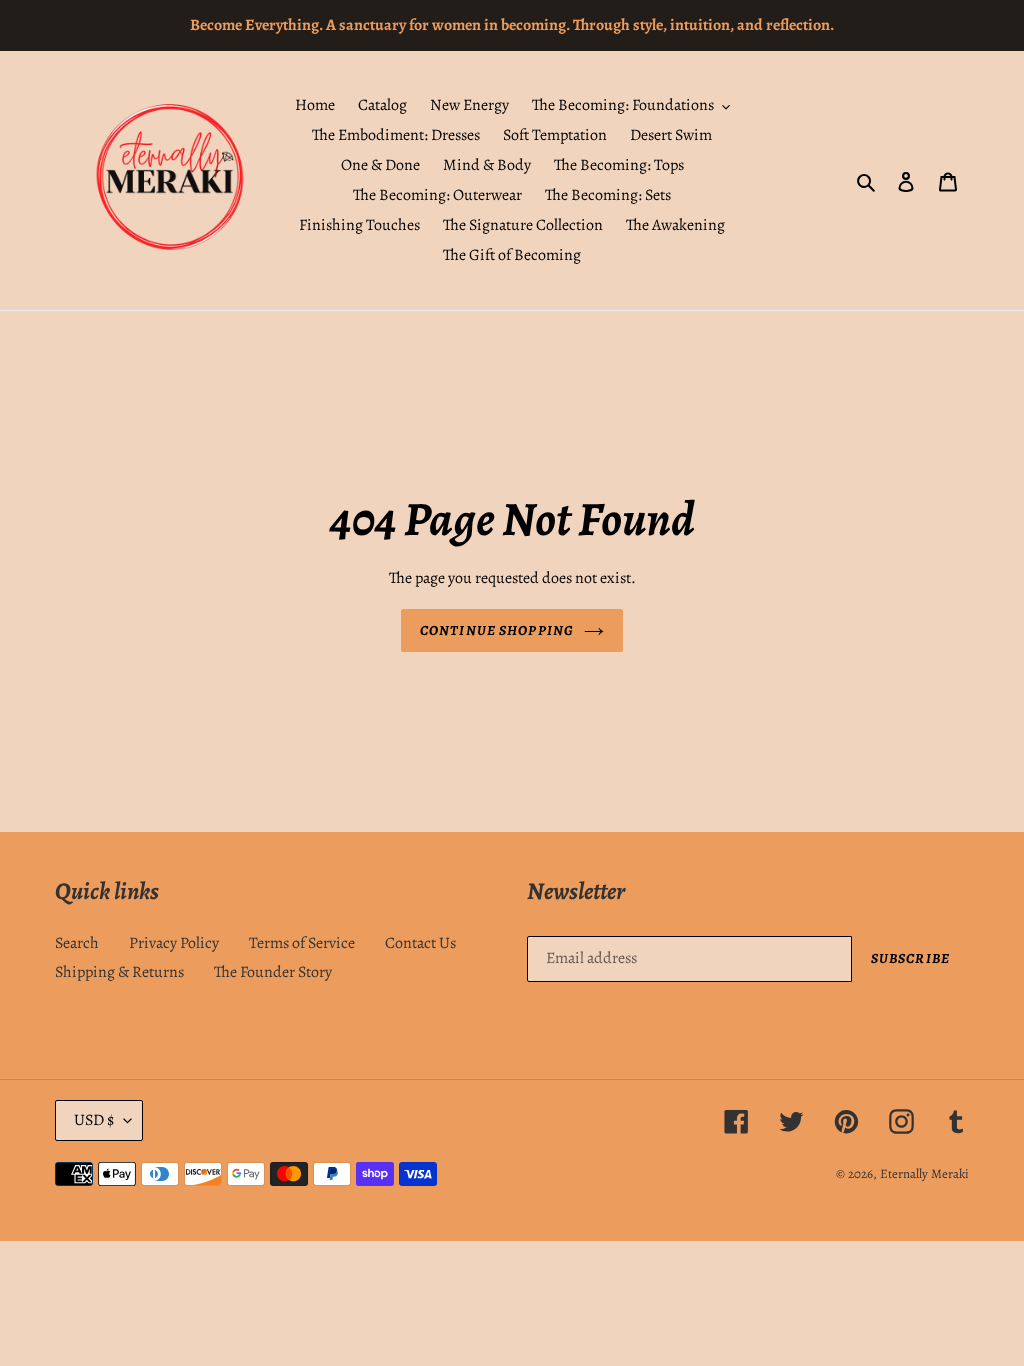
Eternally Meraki (924, 1173)
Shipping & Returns (119, 972)
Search (77, 943)
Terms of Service (302, 943)
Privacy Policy (174, 943)
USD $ (94, 1120)
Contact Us (420, 943)
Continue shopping (497, 630)
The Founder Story (273, 972)
